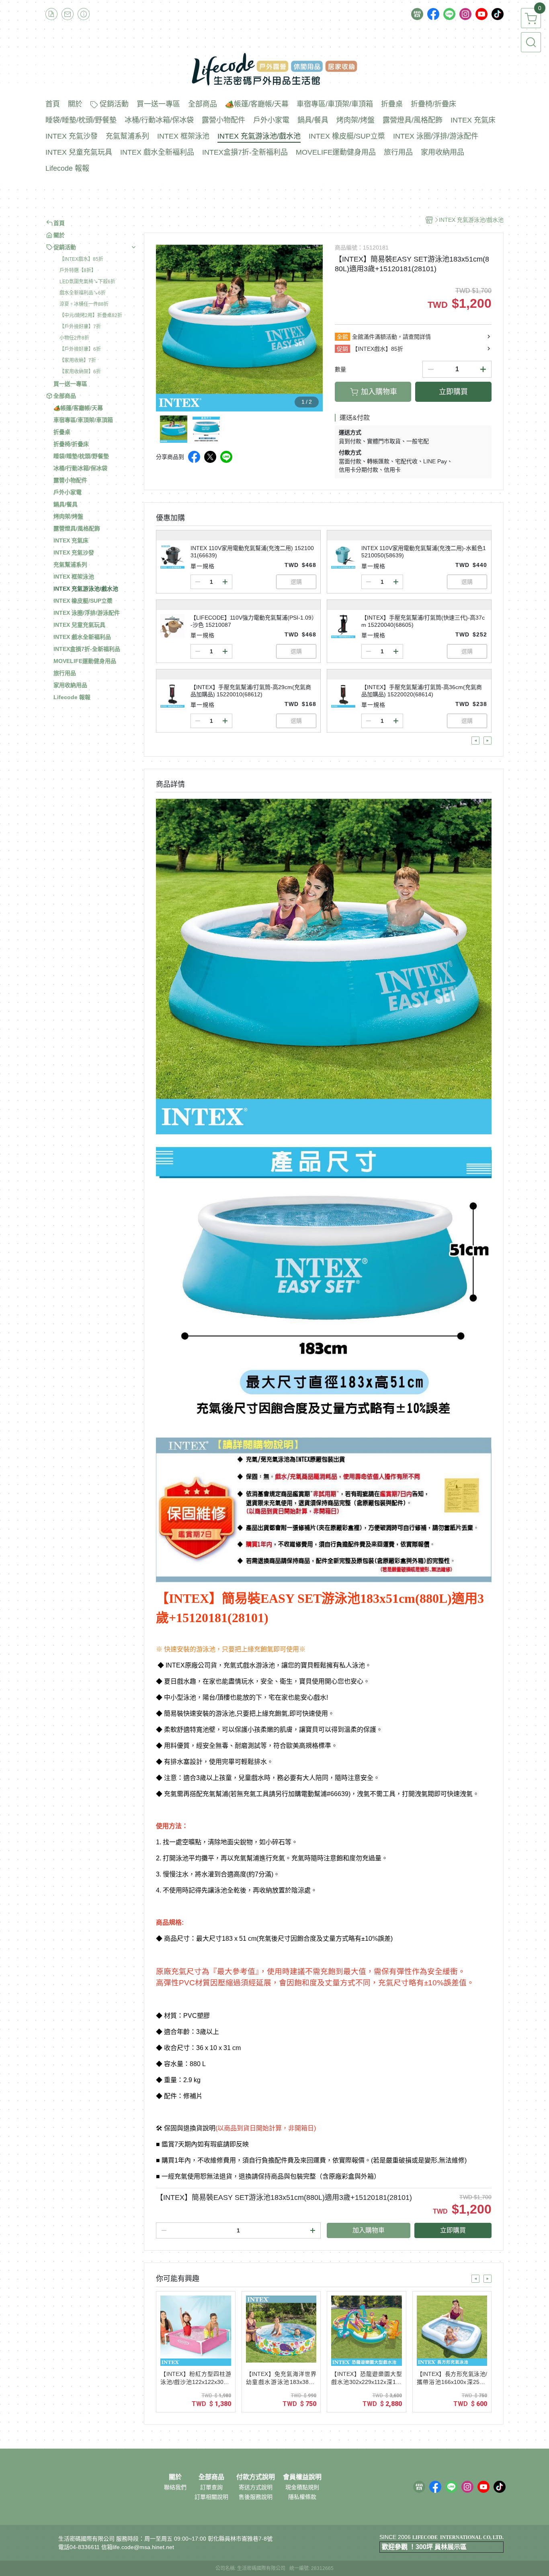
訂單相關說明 (211, 2497)
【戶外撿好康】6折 (80, 349)
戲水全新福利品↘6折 (83, 293)
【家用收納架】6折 (80, 372)
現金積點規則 (302, 2487)
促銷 (342, 349)
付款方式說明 (256, 2477)
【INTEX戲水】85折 (81, 259)
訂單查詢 (211, 2487)
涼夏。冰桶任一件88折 (84, 304)
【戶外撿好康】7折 (80, 327)
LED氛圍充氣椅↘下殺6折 (87, 282)
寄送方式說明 (256, 2487)
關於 (175, 2477)
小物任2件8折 (74, 338)
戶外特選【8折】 (78, 270)
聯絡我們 (175, 2487)
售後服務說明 (256, 2497)
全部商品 (211, 2477)
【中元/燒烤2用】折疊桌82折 (91, 315)
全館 (342, 337)
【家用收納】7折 (78, 360)
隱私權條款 (302, 2497)
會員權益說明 (302, 2477)
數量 (340, 369)
